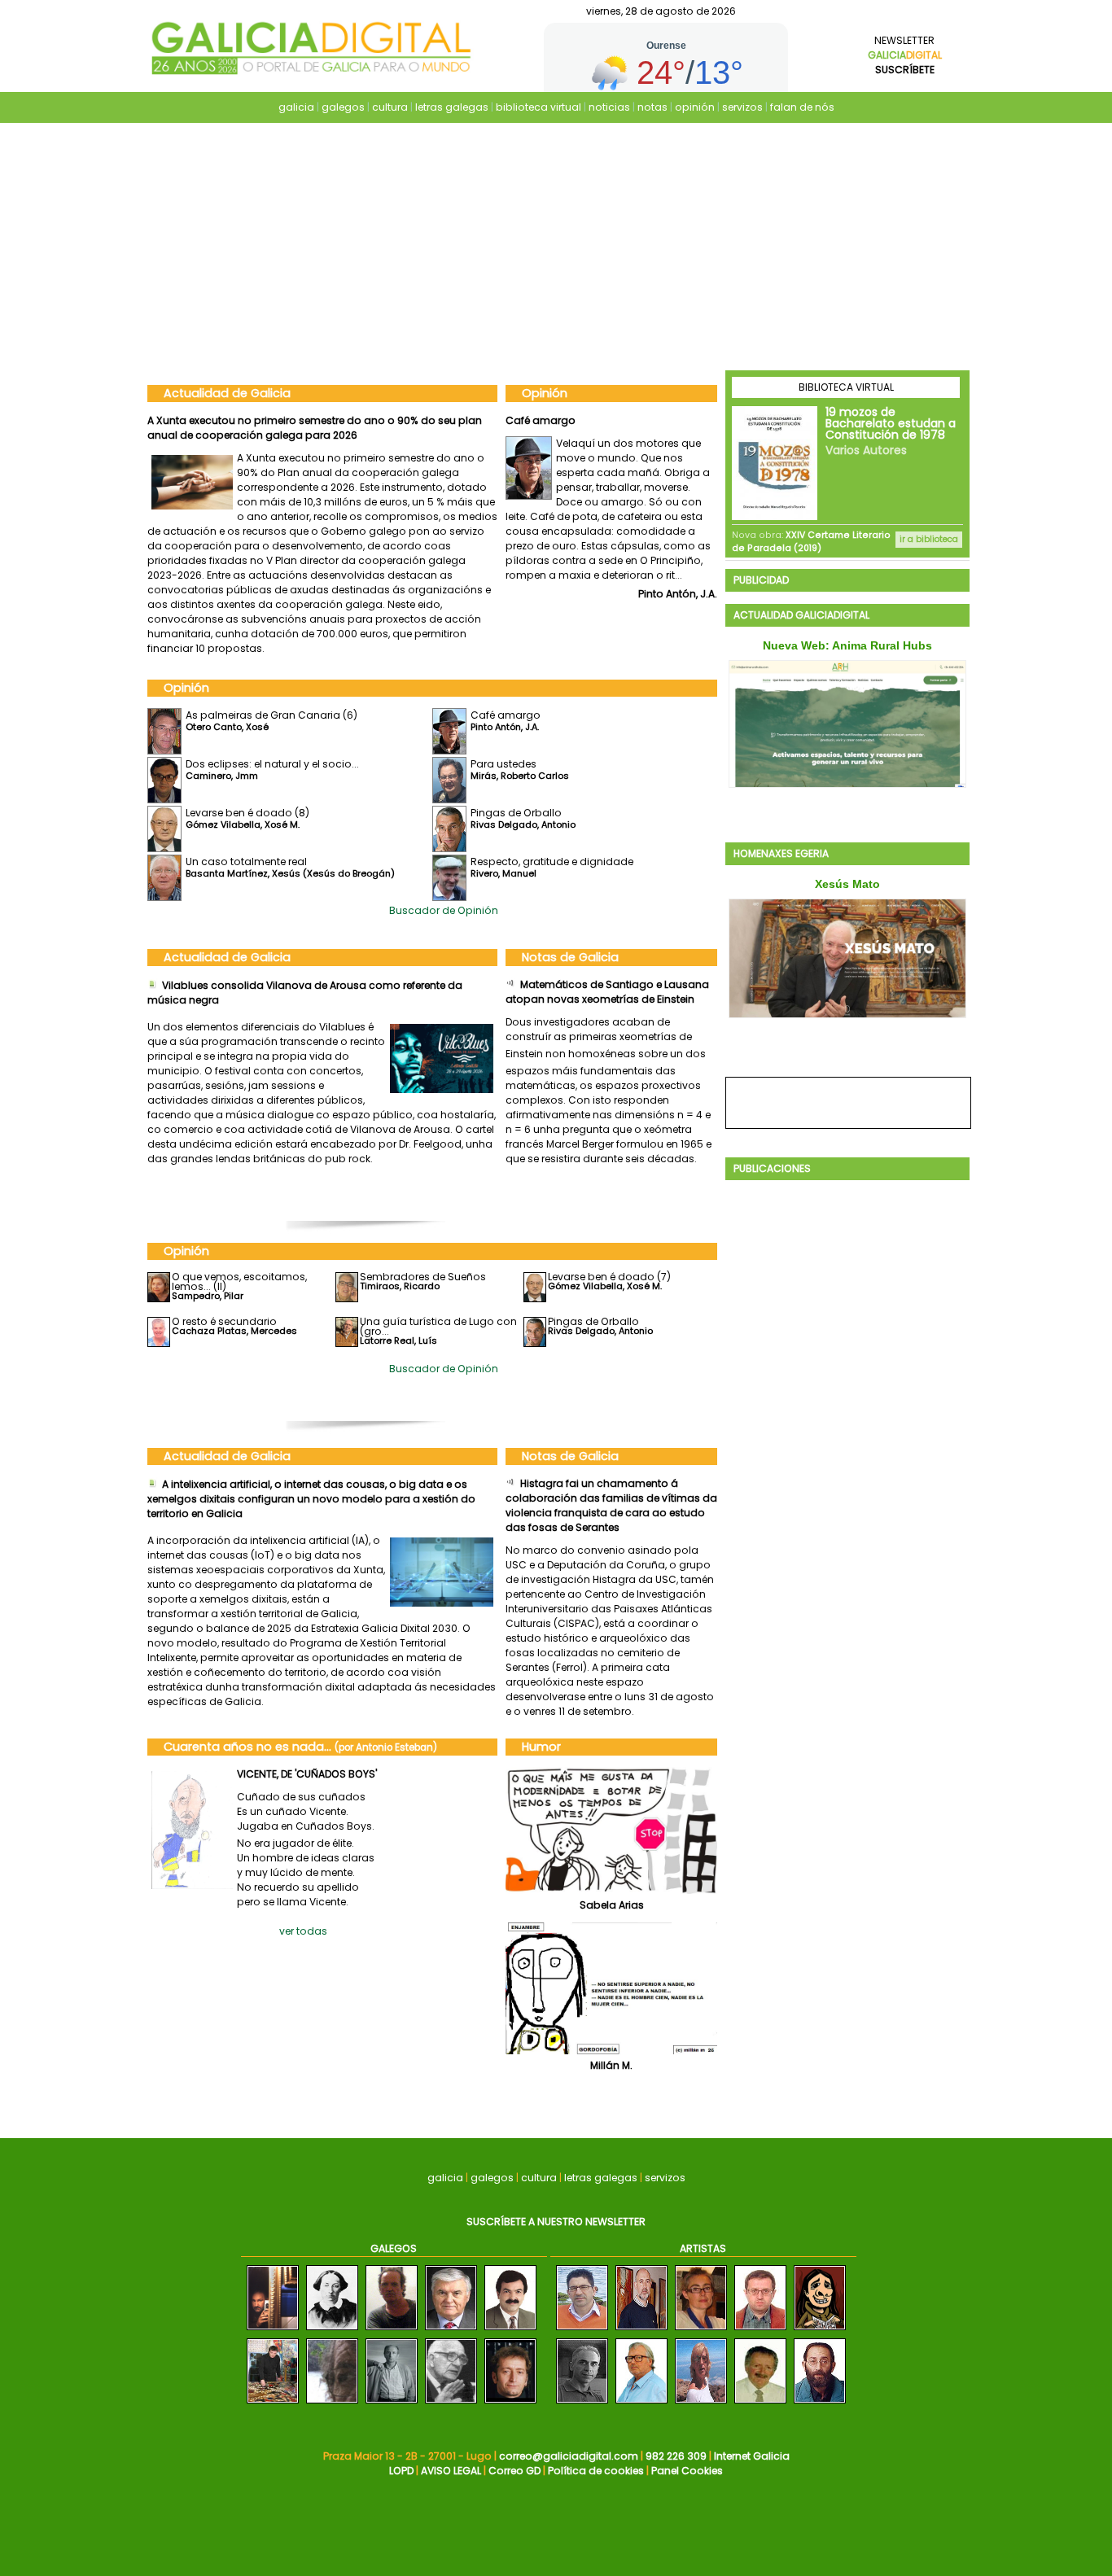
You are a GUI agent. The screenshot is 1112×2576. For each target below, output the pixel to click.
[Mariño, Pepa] (701, 2404)
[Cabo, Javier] (760, 2331)
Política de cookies (596, 2471)
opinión (695, 107)
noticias (609, 107)
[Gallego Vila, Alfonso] (641, 2404)
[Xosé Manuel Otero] (273, 2331)
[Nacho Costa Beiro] (392, 2331)
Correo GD (514, 2471)
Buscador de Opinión (444, 910)
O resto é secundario (224, 1321)
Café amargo (506, 715)
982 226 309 (676, 2456)
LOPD (401, 2471)
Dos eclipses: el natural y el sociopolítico (609, 420)
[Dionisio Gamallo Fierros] (451, 2404)
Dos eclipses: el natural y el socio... (272, 764)
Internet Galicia (752, 2456)
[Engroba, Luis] (582, 2404)
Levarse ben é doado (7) (609, 1277)
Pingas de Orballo (516, 813)
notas (652, 107)
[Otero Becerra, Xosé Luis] (582, 2331)
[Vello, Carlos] (820, 2404)
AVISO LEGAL (451, 2471)
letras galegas (452, 107)
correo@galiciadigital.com (569, 2456)
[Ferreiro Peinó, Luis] (760, 2404)
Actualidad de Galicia (227, 393)
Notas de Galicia (570, 957)
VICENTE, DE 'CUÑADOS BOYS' (307, 1774)
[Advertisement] (556, 248)
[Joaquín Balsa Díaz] (273, 2404)
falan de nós (802, 107)
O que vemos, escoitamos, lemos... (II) (239, 1281)
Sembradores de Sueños (423, 1277)
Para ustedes (503, 764)
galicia (296, 107)
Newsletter (905, 55)
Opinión (545, 393)
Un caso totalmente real (246, 862)
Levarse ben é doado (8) (247, 813)
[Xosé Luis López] (510, 2404)
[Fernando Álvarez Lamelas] (451, 2331)
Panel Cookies (687, 2471)
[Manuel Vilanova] (332, 2404)
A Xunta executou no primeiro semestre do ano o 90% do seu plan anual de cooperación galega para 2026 (315, 428)
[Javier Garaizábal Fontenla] (392, 2404)
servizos (742, 107)
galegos (343, 107)
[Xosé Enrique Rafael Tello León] (510, 2331)
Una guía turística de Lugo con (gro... (438, 1326)
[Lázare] (641, 2331)
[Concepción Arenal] (332, 2331)
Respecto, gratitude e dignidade (552, 862)
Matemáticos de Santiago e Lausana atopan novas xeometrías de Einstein (607, 992)
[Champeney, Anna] (701, 2331)
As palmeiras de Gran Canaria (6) (271, 715)
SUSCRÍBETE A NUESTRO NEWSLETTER (556, 2222)
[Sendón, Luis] (820, 2331)
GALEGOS (394, 2248)
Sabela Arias (612, 1905)
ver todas (303, 1931)
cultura (390, 107)
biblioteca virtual (538, 107)
